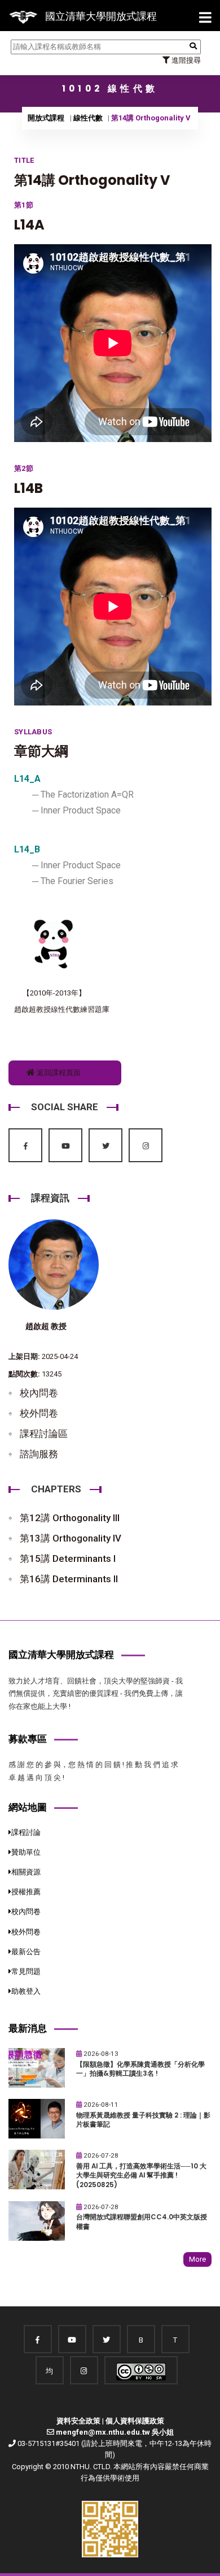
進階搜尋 (185, 60)
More (197, 2259)
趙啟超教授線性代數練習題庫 (62, 1009)
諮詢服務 (39, 1454)
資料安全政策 (78, 2421)
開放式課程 (46, 118)
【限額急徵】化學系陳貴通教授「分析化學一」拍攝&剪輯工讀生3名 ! (140, 2069)
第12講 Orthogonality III (70, 1518)
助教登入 (26, 1991)
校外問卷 (39, 1413)
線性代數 (88, 118)
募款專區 (28, 1739)
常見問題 (26, 1971)
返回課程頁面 (58, 1073)
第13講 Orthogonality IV (71, 1538)
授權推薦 (26, 1892)
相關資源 (26, 1872)
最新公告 (26, 1952)
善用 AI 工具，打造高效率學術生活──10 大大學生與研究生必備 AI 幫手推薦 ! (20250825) (141, 2175)
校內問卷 (39, 1393)
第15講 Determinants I (68, 1558)
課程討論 (26, 1832)
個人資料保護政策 (135, 2421)
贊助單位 (26, 1852)
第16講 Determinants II (69, 1579)
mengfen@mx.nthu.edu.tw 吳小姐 (115, 2432)
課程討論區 (44, 1434)
